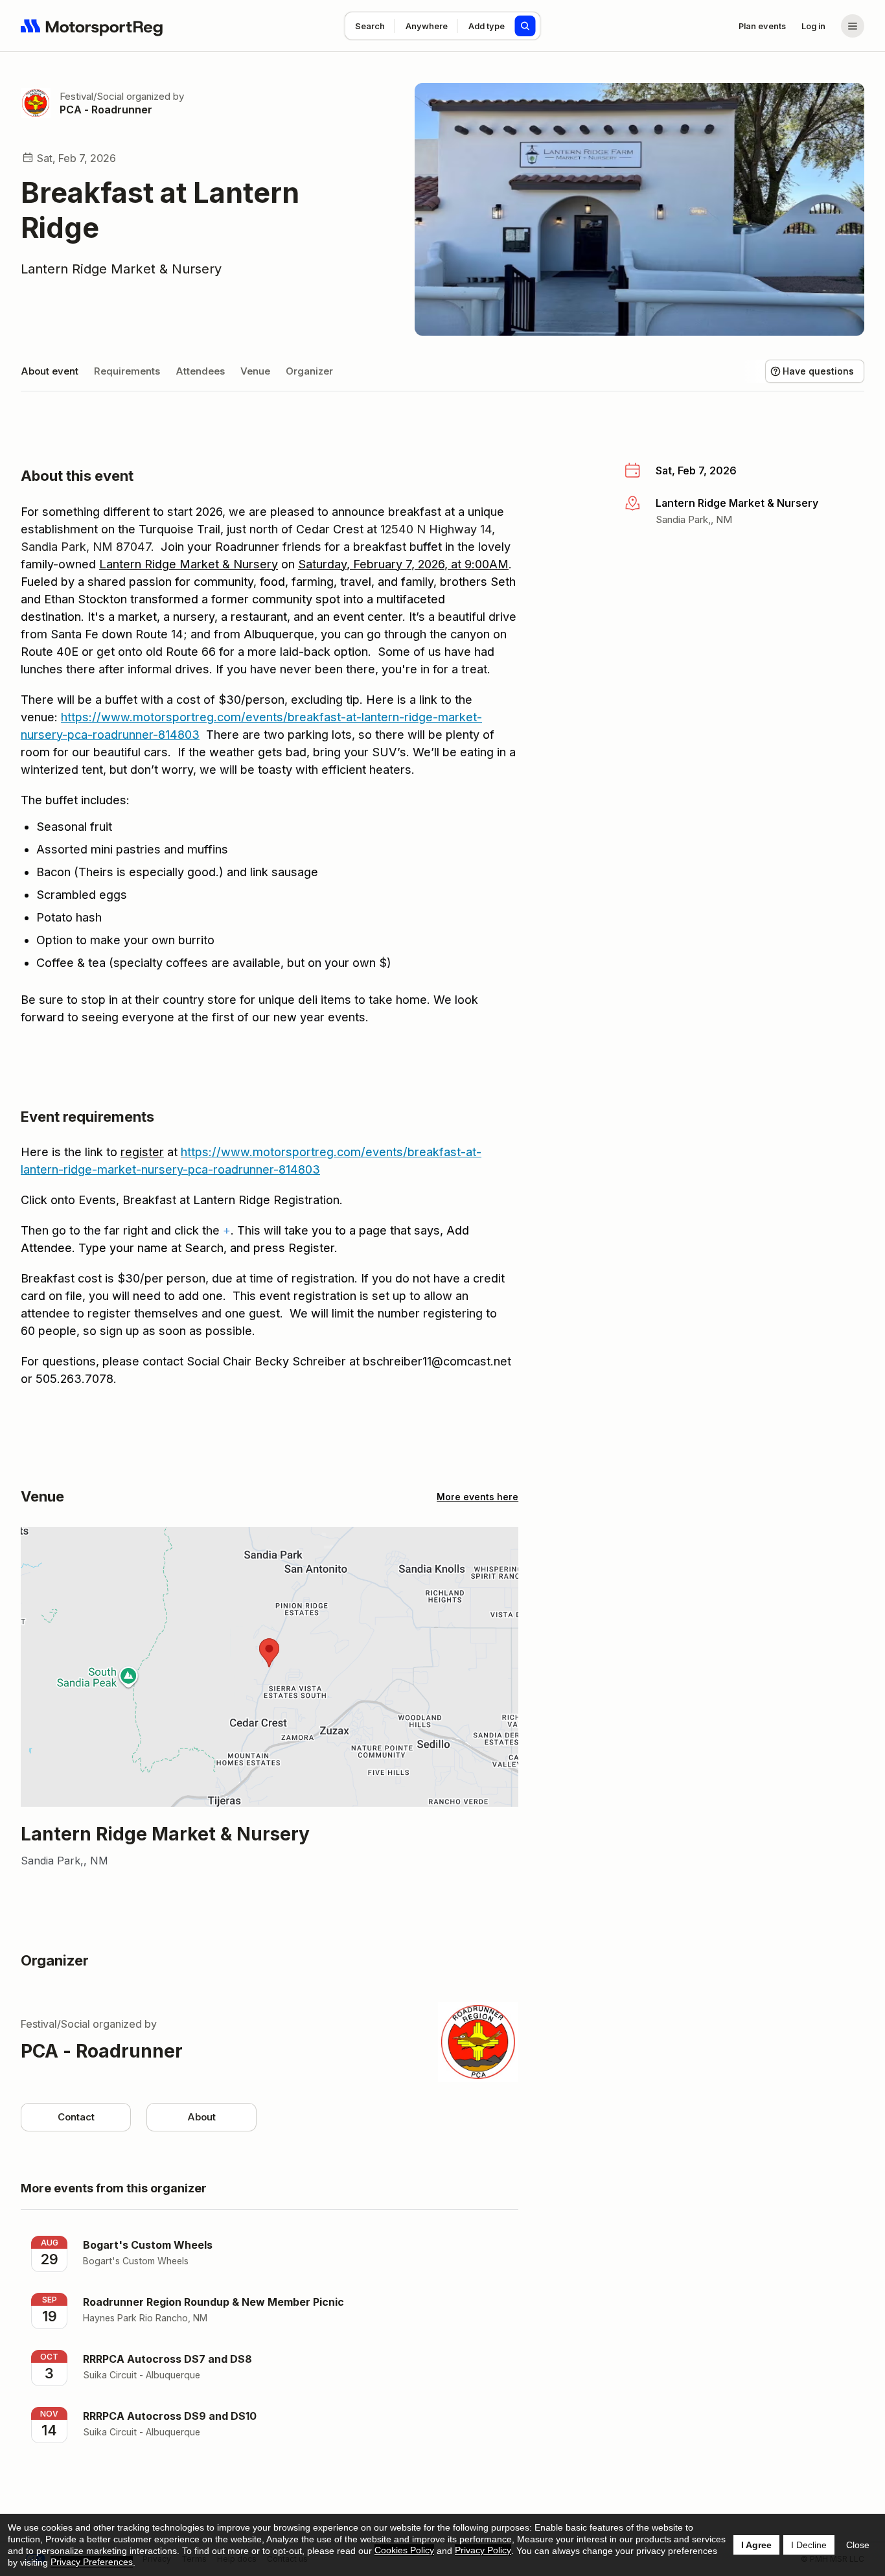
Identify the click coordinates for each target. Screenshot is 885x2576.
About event (50, 371)
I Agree (756, 2545)
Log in (813, 26)
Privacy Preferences (92, 2562)
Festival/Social (92, 96)
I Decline (809, 2545)
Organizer (309, 371)
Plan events (762, 26)
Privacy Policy (483, 2550)
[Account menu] (853, 26)
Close (858, 2545)
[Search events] (525, 26)
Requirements (127, 371)
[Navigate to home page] (92, 26)
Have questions (818, 371)
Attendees (200, 371)
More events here (477, 1497)
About (201, 2117)
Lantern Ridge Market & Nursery (121, 269)
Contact (76, 2117)
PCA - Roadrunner (106, 110)
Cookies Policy (404, 2550)
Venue (255, 371)
